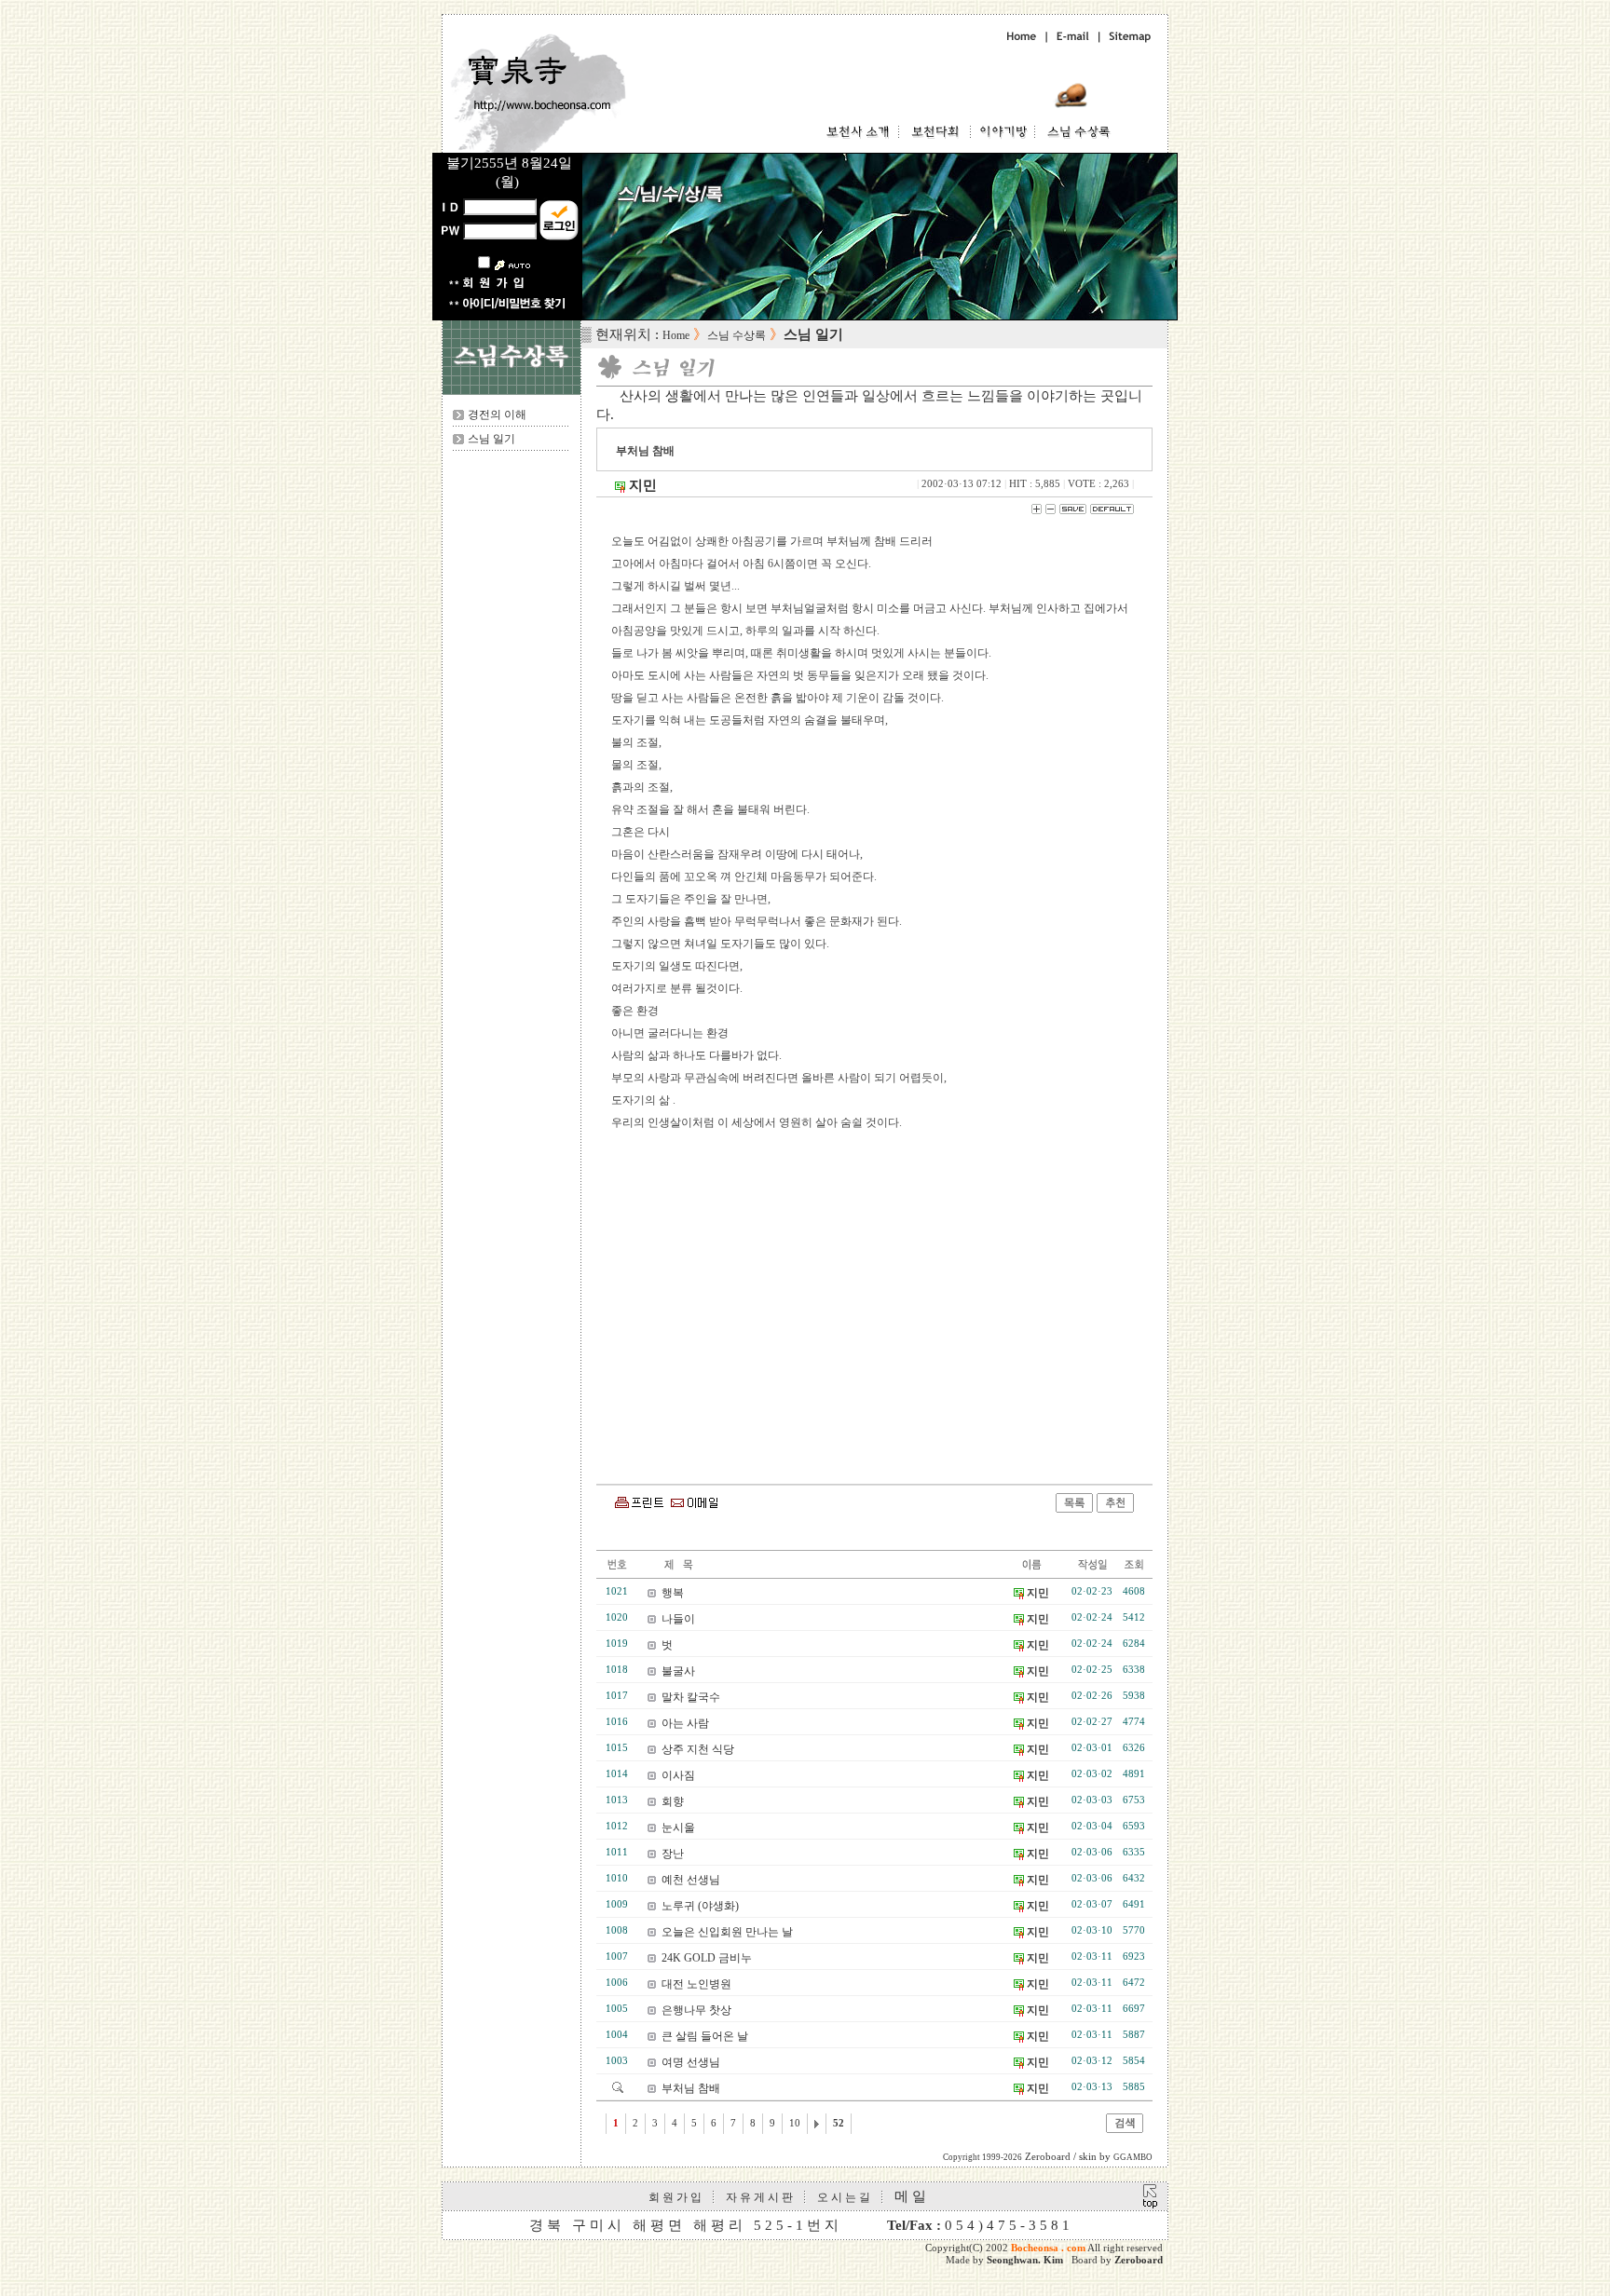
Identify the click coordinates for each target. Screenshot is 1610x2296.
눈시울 (678, 1827)
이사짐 (678, 1775)
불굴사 (678, 1671)
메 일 (910, 2196)
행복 (673, 1593)
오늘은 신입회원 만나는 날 (727, 1932)
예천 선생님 (691, 1880)
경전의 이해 (497, 414)
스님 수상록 (737, 335)
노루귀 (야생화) (700, 1906)
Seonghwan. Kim (1025, 2260)
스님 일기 (491, 439)
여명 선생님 (691, 2062)
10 (795, 2123)
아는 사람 (685, 1723)
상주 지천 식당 (698, 1749)
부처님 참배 (691, 2088)
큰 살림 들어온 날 (705, 2036)
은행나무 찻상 (696, 2010)
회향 (673, 1801)
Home (676, 335)
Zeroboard (1139, 2260)
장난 (673, 1854)
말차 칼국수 (691, 1697)
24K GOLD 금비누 (707, 1958)
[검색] (1125, 2129)
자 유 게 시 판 (759, 2197)
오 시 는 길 (844, 2197)
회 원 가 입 (675, 2197)
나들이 (678, 1619)
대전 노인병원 (696, 1984)
